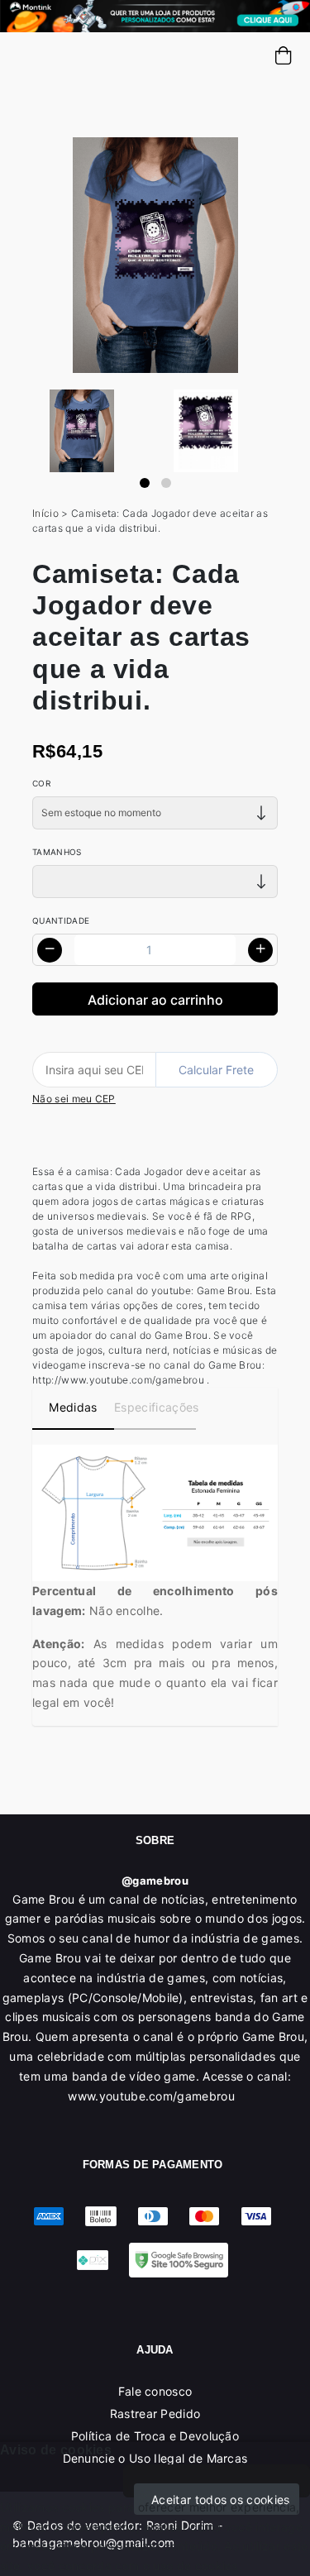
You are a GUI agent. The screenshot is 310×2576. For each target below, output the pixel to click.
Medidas (73, 1407)
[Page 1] (145, 483)
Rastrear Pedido (155, 2414)
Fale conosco (155, 2391)
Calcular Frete (216, 1070)
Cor (41, 783)
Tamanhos (57, 852)
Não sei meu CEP (74, 1099)
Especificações (155, 1407)
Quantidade (61, 920)
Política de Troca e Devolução (155, 2436)
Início (45, 513)
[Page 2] (166, 483)
